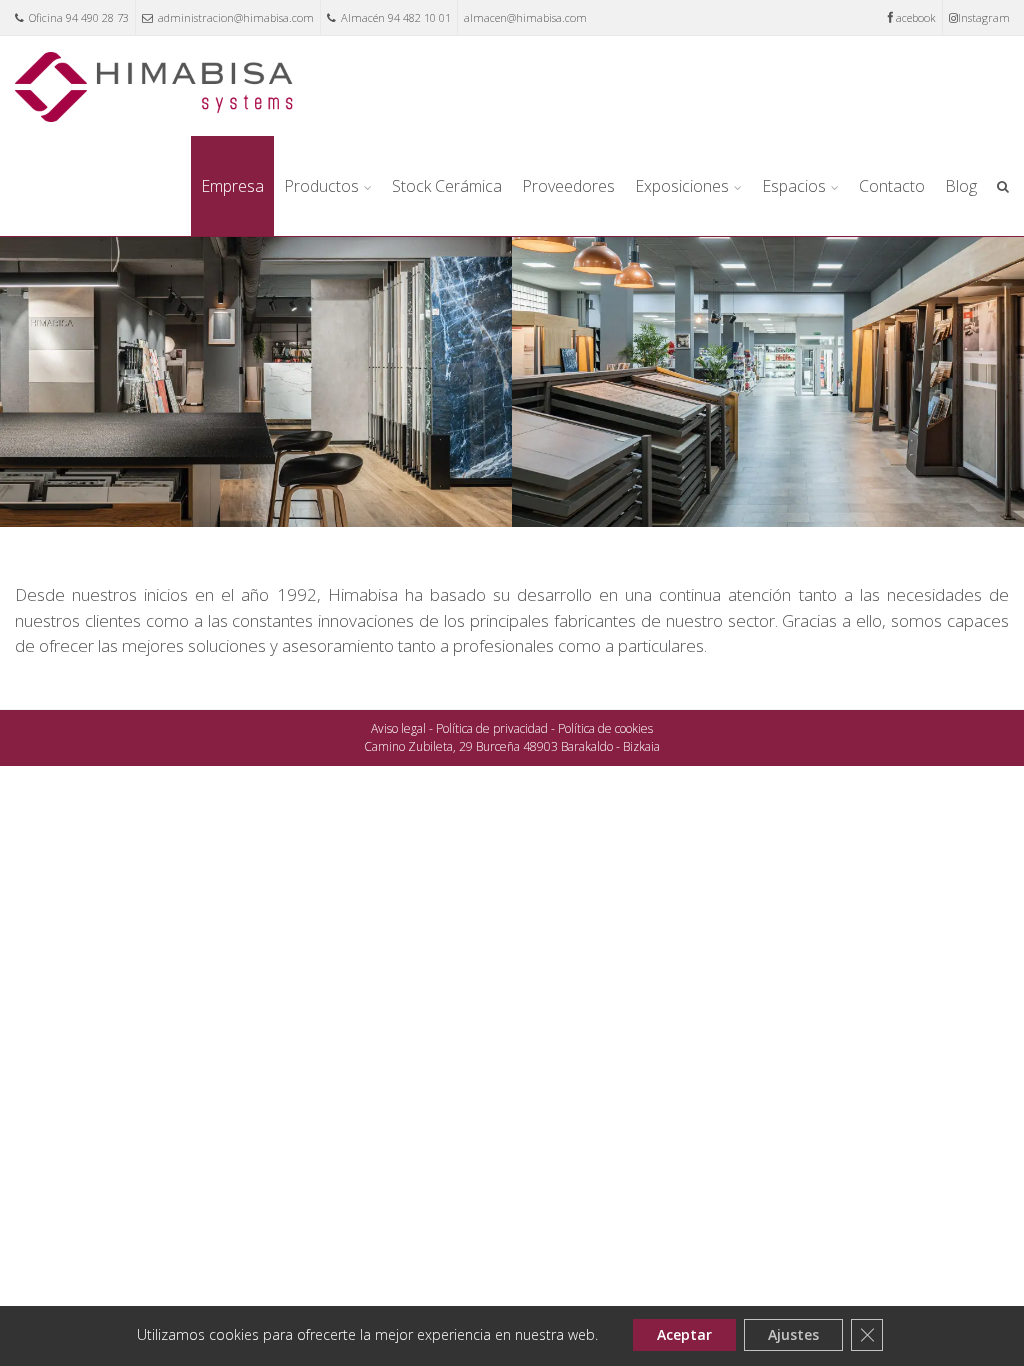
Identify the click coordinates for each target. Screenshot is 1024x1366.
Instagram (984, 17)
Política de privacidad (492, 728)
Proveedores (568, 186)
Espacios (794, 186)
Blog (961, 186)
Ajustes (793, 1334)
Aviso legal (398, 728)
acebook (916, 17)
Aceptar (684, 1334)
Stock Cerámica (447, 186)
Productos (321, 186)
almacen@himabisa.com (525, 17)
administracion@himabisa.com (236, 17)
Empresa (232, 186)
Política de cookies (605, 728)
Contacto (892, 186)
